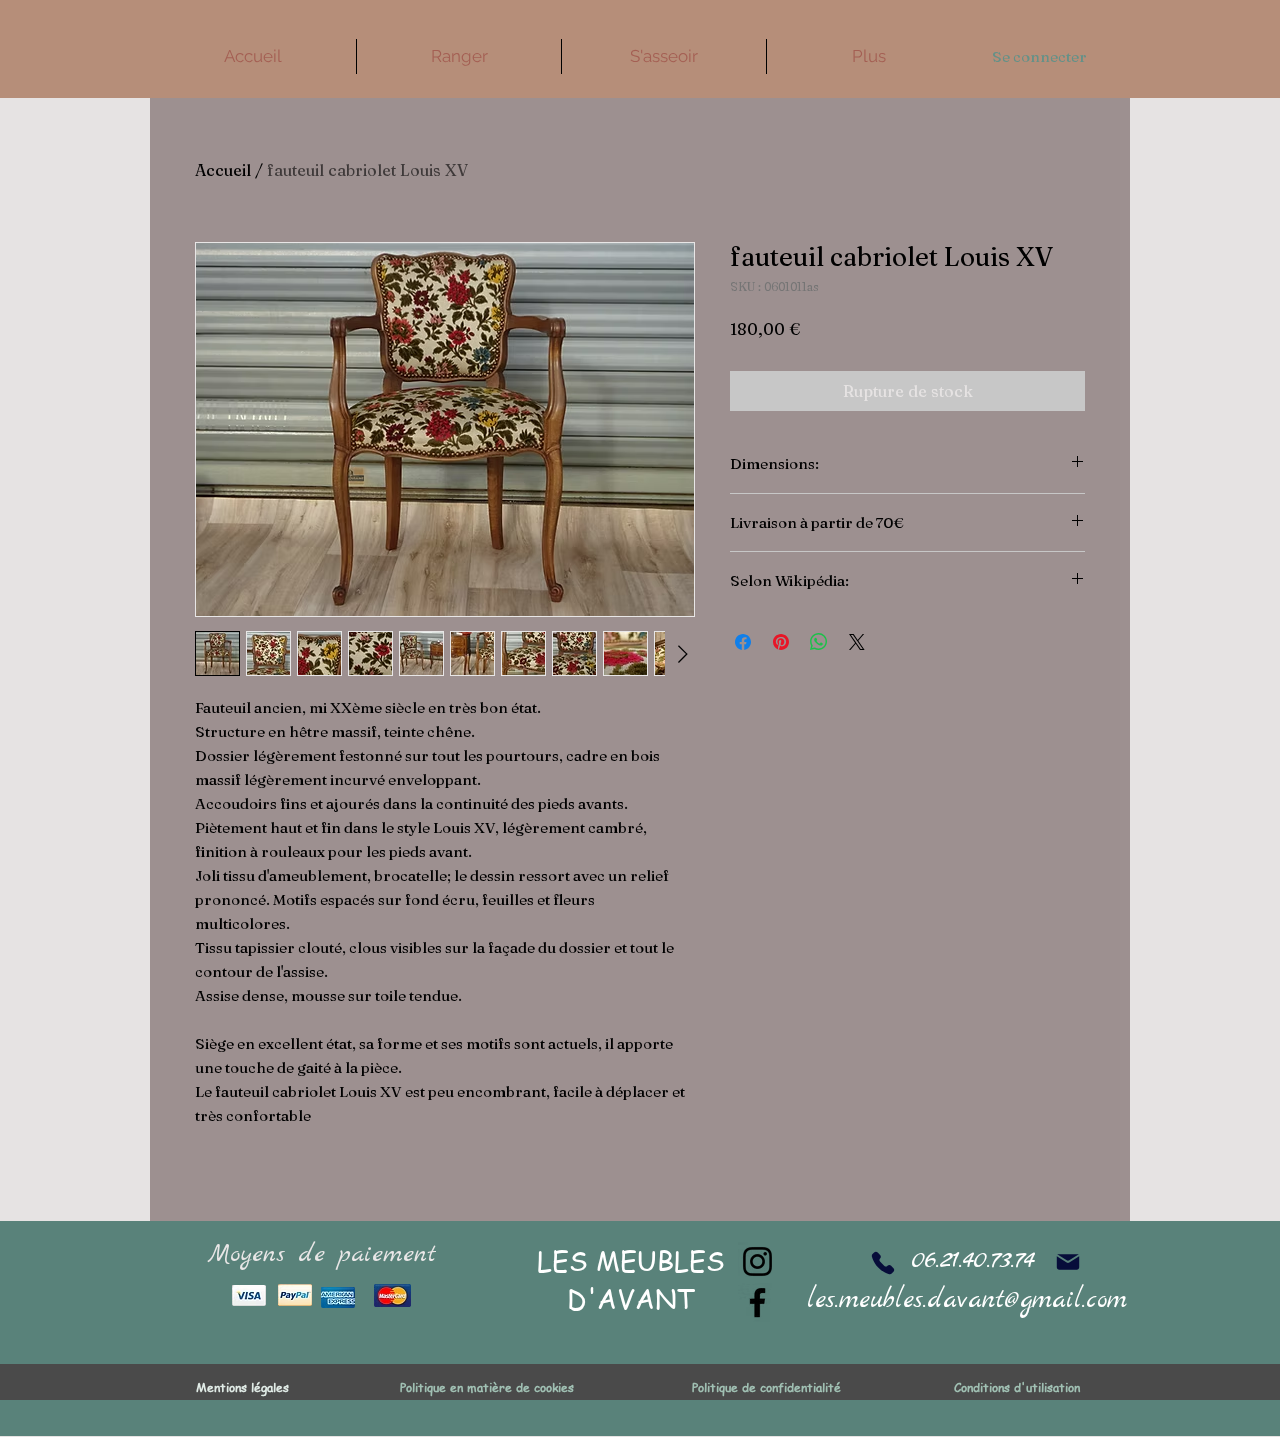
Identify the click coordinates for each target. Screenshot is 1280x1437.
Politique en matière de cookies (489, 1387)
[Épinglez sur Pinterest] (781, 642)
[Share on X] (857, 642)
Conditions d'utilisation (1017, 1387)
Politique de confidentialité (766, 1387)
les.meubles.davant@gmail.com (967, 1300)
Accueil (223, 170)
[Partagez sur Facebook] (743, 642)
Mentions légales (242, 1387)
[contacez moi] (1067, 1262)
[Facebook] (757, 1302)
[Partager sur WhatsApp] (819, 642)
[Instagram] (757, 1261)
